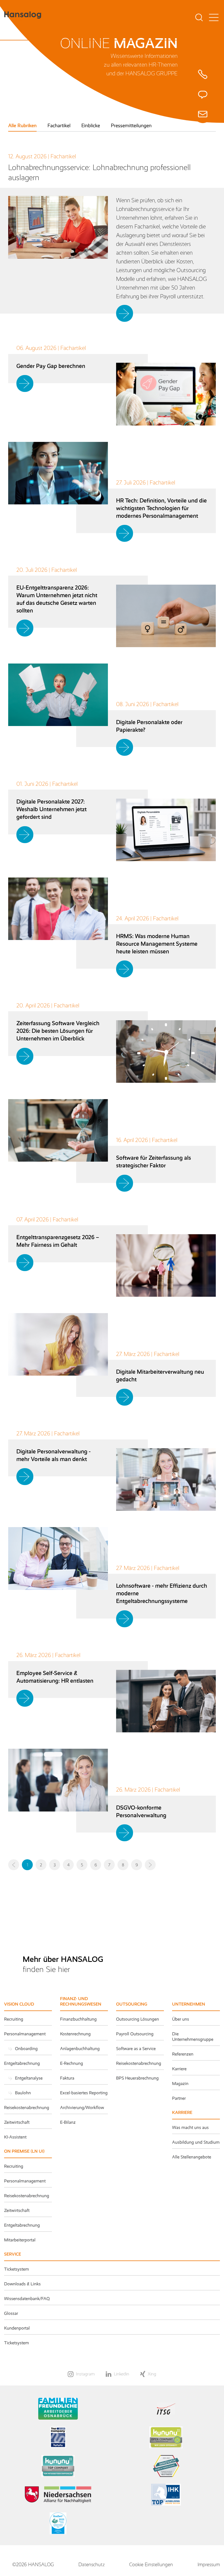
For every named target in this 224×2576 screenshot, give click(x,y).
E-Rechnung (72, 2063)
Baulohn (23, 2093)
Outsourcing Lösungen (138, 2019)
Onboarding (26, 2049)
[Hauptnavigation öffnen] (214, 18)
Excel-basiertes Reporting (84, 2093)
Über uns (181, 2019)
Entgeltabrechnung (22, 2063)
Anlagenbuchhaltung (80, 2049)
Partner (179, 2098)
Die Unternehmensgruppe (193, 2037)
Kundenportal (17, 2328)
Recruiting (14, 2019)
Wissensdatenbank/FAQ (27, 2299)
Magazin (180, 2083)
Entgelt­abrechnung (22, 2225)
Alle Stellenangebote (192, 2157)
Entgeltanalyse (29, 2078)
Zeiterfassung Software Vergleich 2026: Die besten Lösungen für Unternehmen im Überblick (58, 1031)
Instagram (85, 2374)
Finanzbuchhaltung (78, 2019)
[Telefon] (203, 74)
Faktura (67, 2078)
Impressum (209, 2565)
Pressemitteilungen (131, 126)
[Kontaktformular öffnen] (203, 94)
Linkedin (122, 2374)
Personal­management (25, 2181)
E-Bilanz (68, 2122)
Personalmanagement (25, 2034)
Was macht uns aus (190, 2127)
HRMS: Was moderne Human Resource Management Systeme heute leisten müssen (157, 944)
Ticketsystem (17, 2269)
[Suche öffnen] (199, 18)
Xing (152, 2374)
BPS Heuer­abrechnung (137, 2078)
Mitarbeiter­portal (20, 2240)
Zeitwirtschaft (17, 2122)
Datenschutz (92, 2565)
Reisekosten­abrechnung (27, 2196)
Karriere (179, 2069)
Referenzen (183, 2054)
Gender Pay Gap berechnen (51, 366)
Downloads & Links (22, 2284)
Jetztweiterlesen (126, 313)
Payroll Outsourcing (135, 2034)
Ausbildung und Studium (196, 2142)
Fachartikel (59, 126)
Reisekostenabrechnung (27, 2107)
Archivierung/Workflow (82, 2107)
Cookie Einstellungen (151, 2565)
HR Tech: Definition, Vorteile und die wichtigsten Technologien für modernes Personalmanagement (161, 508)
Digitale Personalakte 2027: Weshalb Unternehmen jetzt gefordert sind (51, 809)
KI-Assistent (15, 2137)
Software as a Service (136, 2049)
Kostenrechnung (75, 2034)
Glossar (11, 2313)
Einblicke (91, 126)
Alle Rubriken (22, 126)
